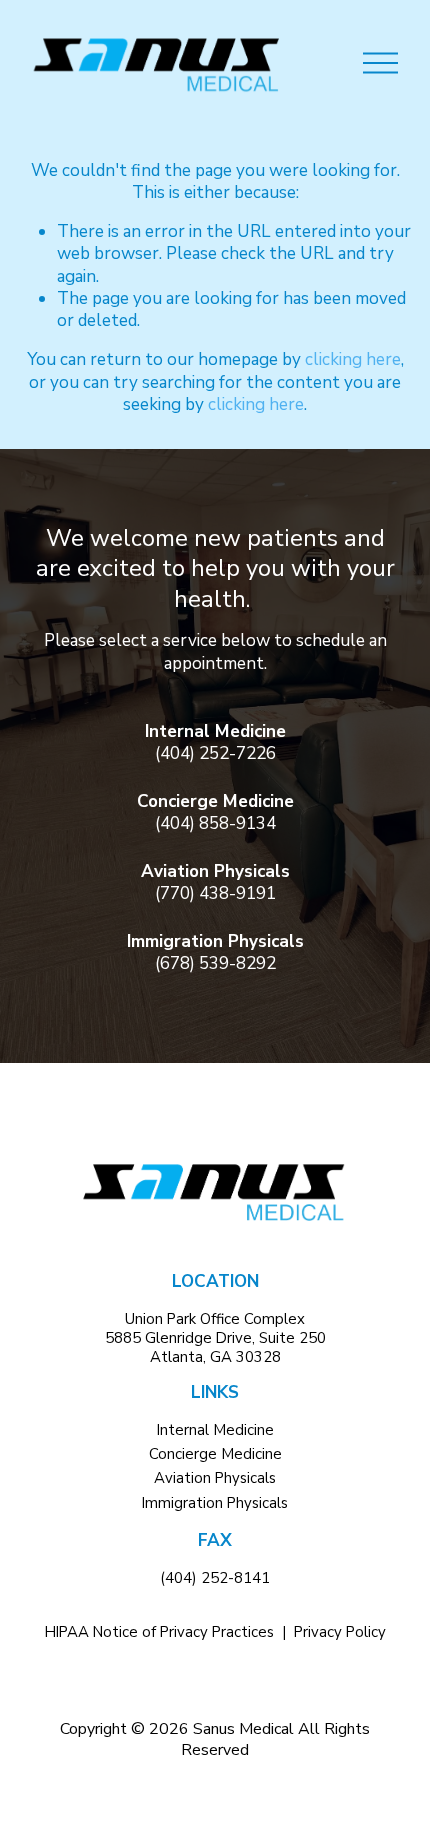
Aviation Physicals (215, 1478)
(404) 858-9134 (215, 824)
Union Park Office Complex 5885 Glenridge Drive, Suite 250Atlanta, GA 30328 (215, 1339)
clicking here (353, 359)
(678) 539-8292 (215, 964)
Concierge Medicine (215, 1454)
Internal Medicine (215, 1430)
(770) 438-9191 (215, 894)
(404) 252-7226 (215, 754)
